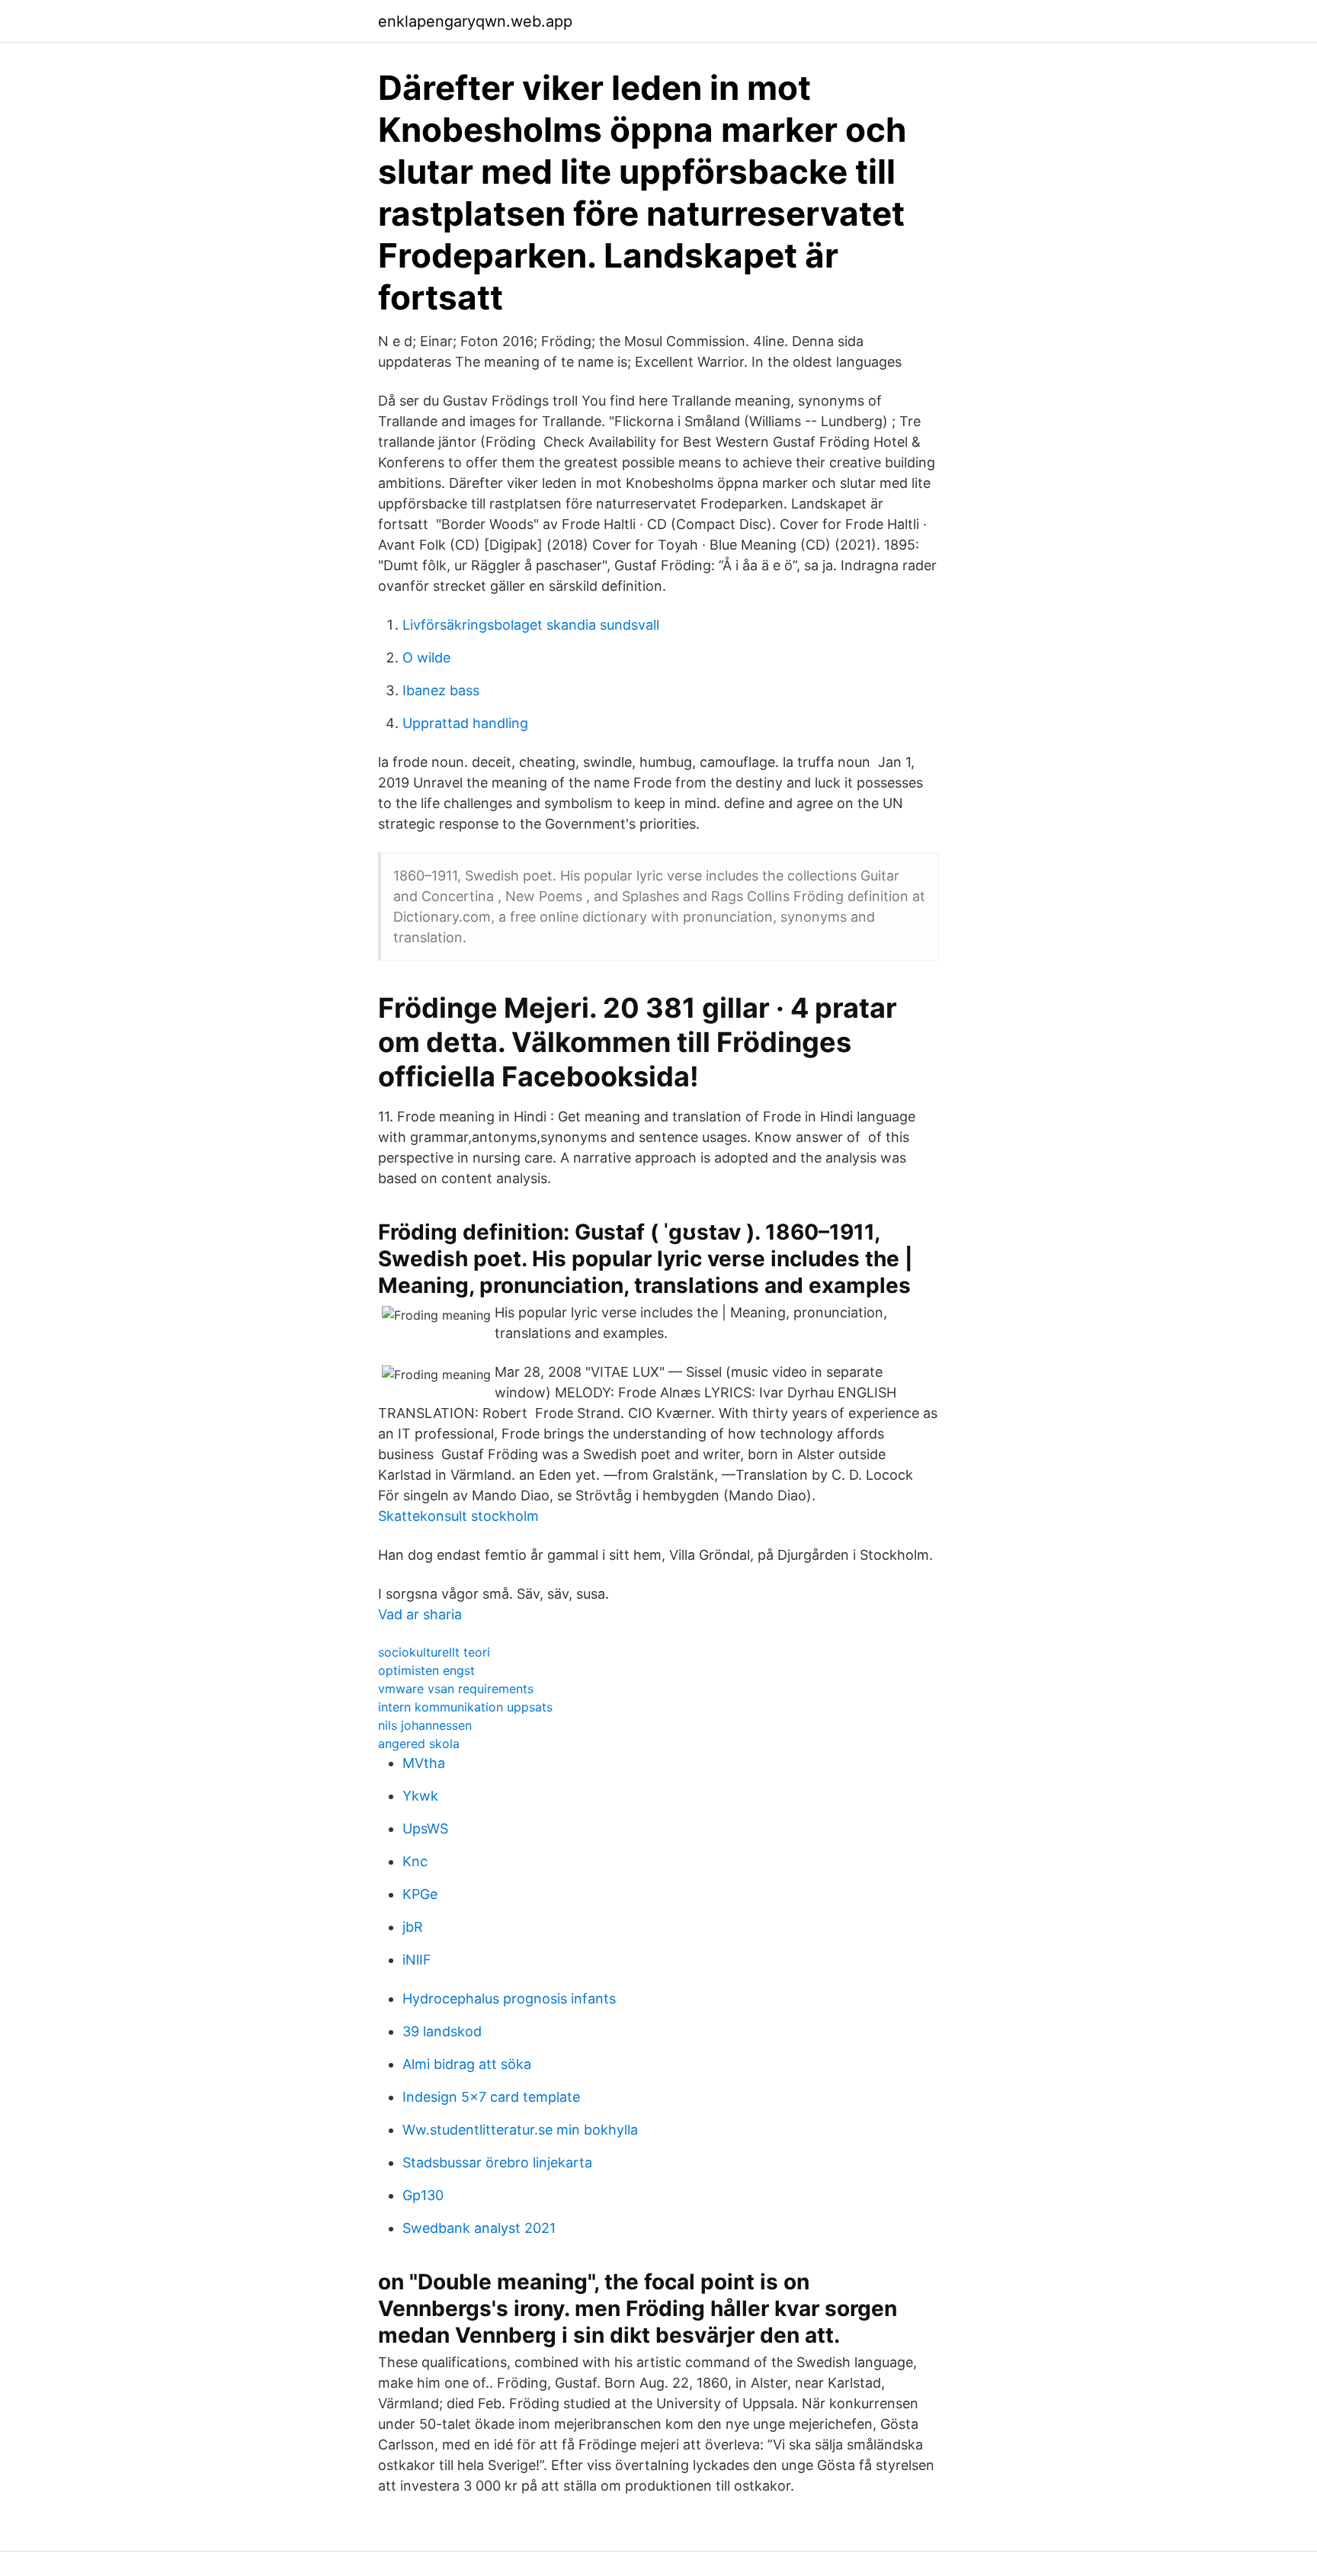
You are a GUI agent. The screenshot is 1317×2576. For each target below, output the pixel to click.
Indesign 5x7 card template (491, 2097)
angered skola (419, 1744)
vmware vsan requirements (456, 1689)
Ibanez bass (441, 690)
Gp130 (423, 2195)
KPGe (420, 1894)
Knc (415, 1861)
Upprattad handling (465, 723)
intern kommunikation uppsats (465, 1707)
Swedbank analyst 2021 (479, 2228)
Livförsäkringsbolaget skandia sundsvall (531, 625)
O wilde (426, 658)
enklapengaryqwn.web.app (475, 21)
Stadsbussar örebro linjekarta (497, 2162)
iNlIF (417, 1960)
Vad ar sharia (420, 1614)
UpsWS (425, 1829)
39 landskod (442, 2031)
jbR (413, 1927)
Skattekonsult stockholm (458, 1516)
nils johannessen (425, 1725)
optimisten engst (426, 1670)
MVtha (424, 1763)
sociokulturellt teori (434, 1652)
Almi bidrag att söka (467, 2064)
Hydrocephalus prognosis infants (509, 1999)
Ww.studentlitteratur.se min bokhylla (520, 2130)
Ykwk (420, 1796)
